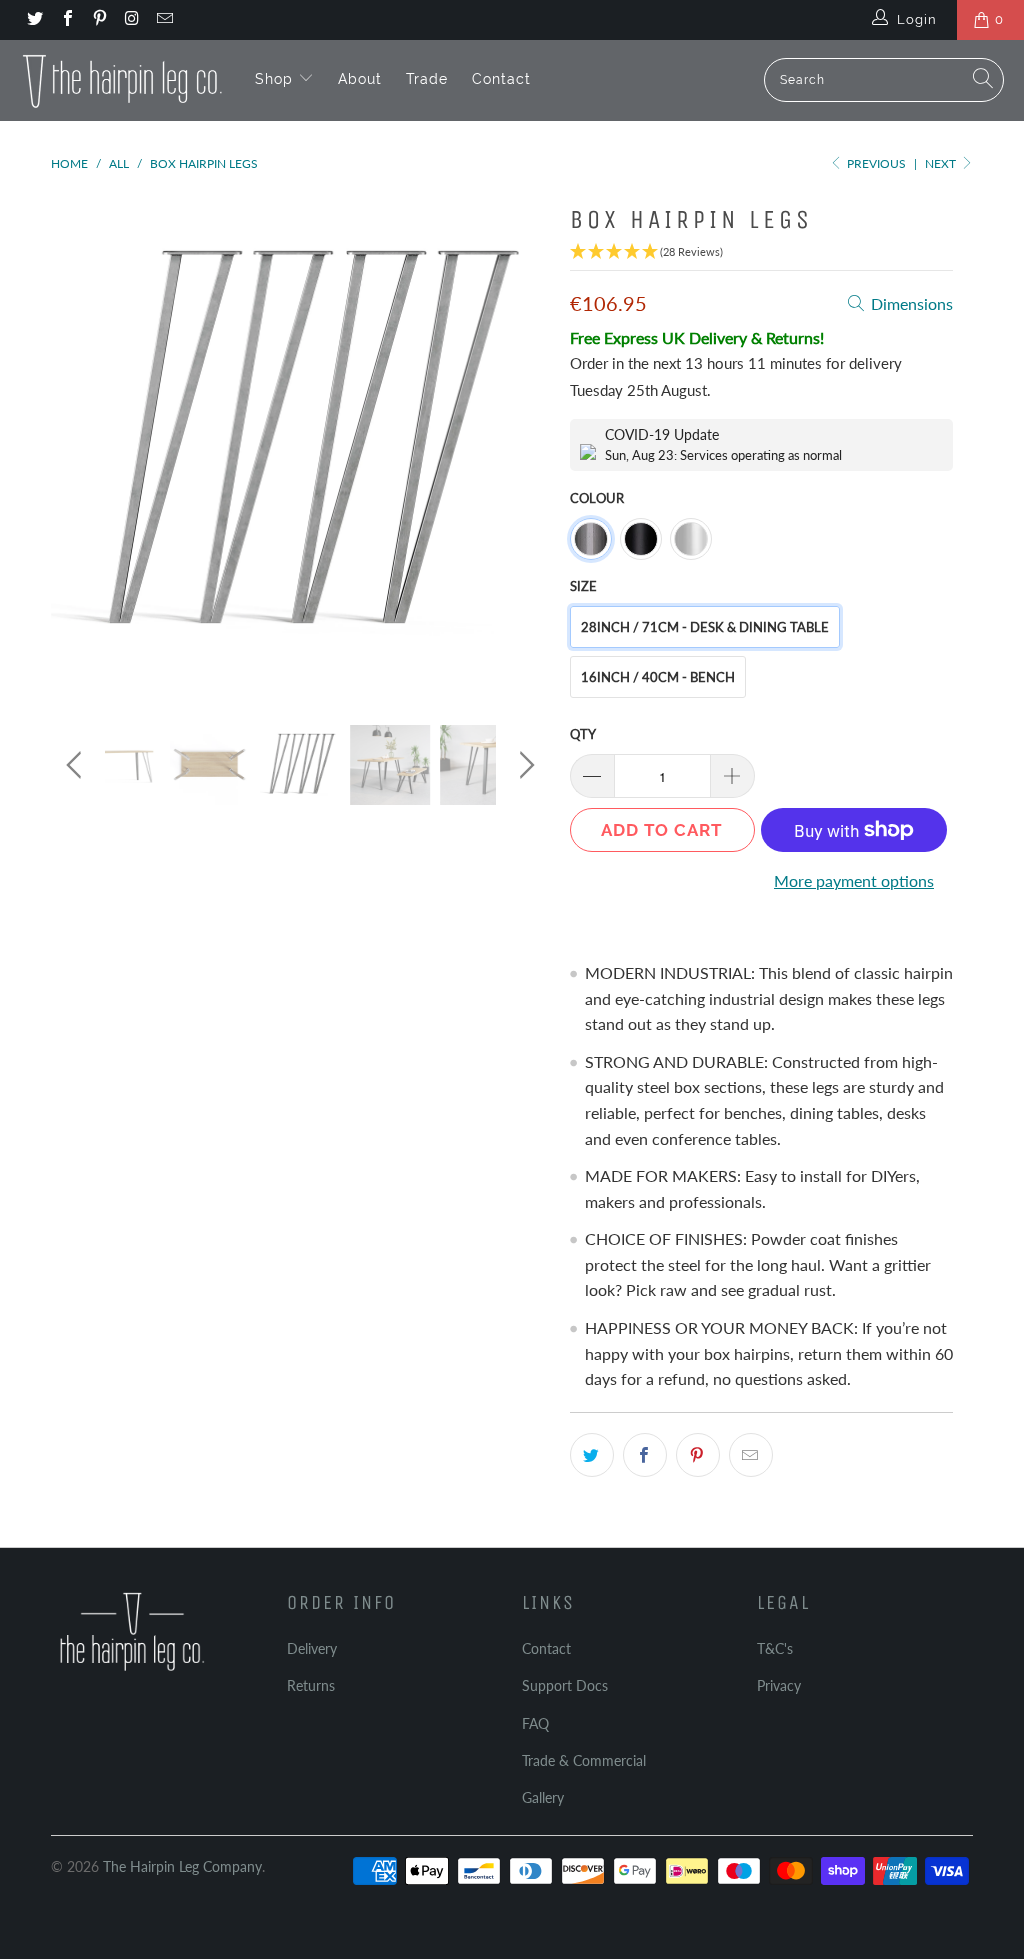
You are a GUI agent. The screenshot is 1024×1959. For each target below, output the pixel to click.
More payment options (854, 880)
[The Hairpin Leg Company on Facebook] (66, 20)
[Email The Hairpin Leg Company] (164, 20)
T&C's (775, 1648)
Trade (427, 79)
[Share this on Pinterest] (698, 1455)
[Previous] (77, 445)
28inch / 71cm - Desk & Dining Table (705, 627)
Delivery (312, 1648)
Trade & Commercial (584, 1760)
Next (942, 163)
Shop (276, 79)
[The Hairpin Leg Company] (122, 80)
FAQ (535, 1723)
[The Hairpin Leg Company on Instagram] (131, 20)
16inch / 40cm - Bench (658, 677)
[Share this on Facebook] (645, 1455)
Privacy (779, 1685)
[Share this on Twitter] (592, 1455)
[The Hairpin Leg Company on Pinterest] (99, 20)
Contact (501, 79)
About (360, 79)
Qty (583, 734)
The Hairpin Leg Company (182, 1866)
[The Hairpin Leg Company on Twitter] (34, 20)
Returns (311, 1685)
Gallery (543, 1797)
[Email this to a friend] (751, 1455)
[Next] (523, 445)
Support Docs (565, 1685)
